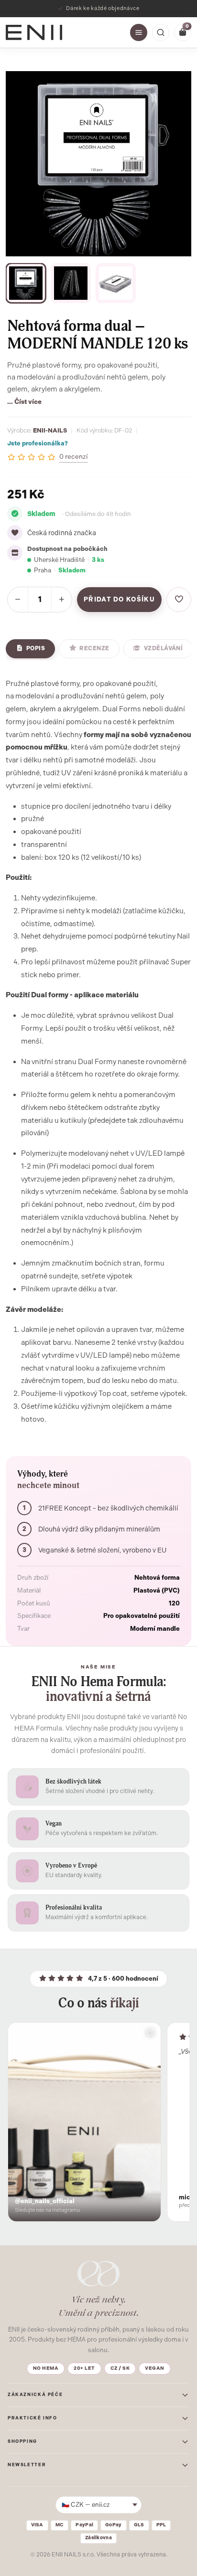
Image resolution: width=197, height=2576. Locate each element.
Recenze (94, 648)
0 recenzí (73, 457)
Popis (36, 648)
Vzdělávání (164, 648)
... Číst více (24, 401)
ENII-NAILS (50, 430)
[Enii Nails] (34, 32)
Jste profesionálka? (38, 443)
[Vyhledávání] (161, 32)
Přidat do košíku (119, 599)
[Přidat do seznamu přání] (179, 600)
